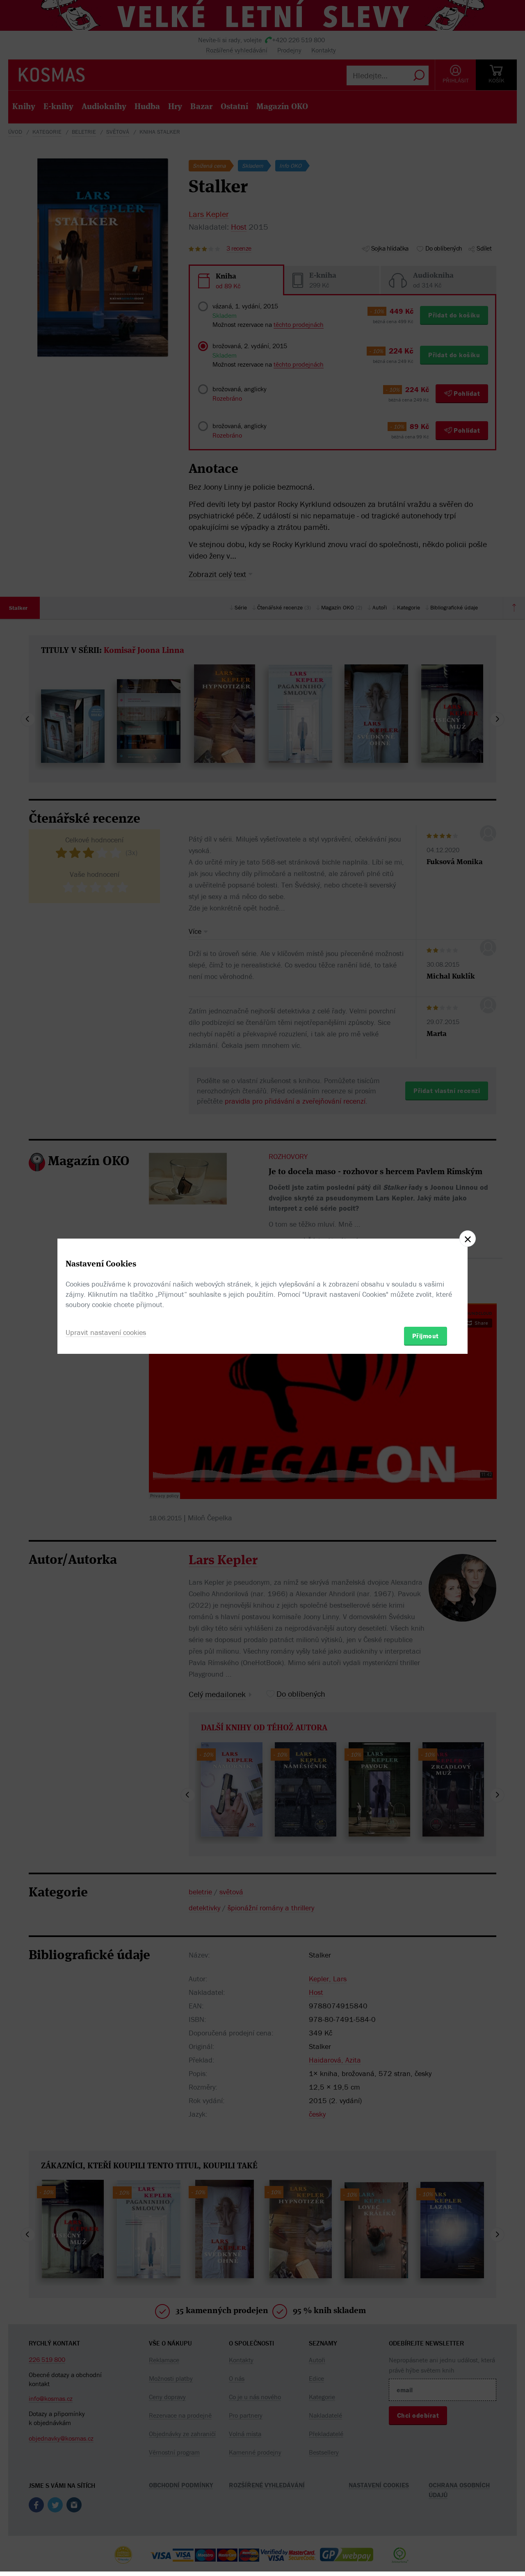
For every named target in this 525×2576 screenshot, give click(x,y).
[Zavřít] (468, 1239)
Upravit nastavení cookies (106, 1332)
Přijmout (426, 1336)
